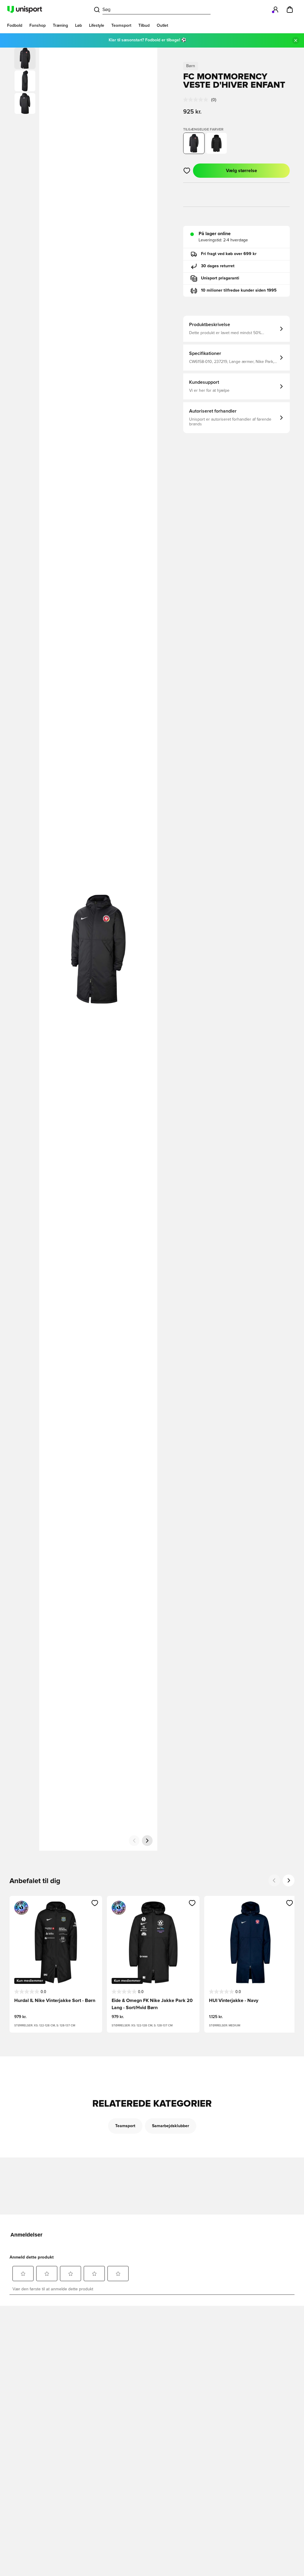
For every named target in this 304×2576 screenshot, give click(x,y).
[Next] (289, 1880)
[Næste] (147, 1841)
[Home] (25, 10)
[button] (25, 81)
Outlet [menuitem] (162, 26)
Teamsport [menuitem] (121, 26)
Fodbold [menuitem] (15, 26)
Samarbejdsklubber (171, 2126)
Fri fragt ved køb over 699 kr (229, 254)
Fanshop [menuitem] (38, 26)
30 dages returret (218, 266)
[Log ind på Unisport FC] (275, 10)
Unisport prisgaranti (220, 278)
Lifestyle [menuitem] (97, 26)
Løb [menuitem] (79, 26)
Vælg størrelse (242, 171)
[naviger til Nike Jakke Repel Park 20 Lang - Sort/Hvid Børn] (216, 143)
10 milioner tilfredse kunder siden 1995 (239, 290)
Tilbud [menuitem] (144, 26)
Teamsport (125, 2126)
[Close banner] (296, 40)
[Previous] (274, 1880)
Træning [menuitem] (60, 26)
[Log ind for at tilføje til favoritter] (187, 171)
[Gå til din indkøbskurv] (290, 10)
